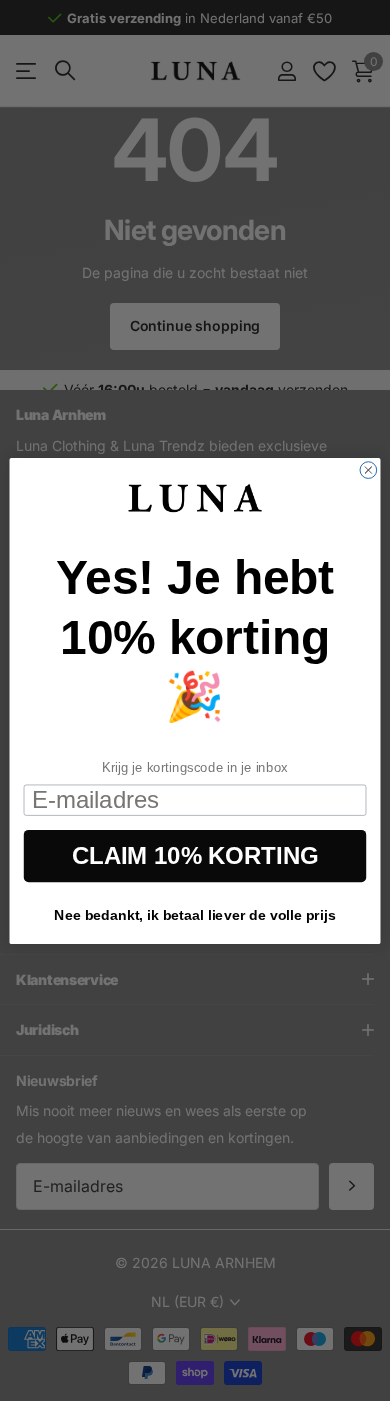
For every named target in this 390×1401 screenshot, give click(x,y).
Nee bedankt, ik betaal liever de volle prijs (195, 915)
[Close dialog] (368, 469)
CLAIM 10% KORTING (195, 855)
